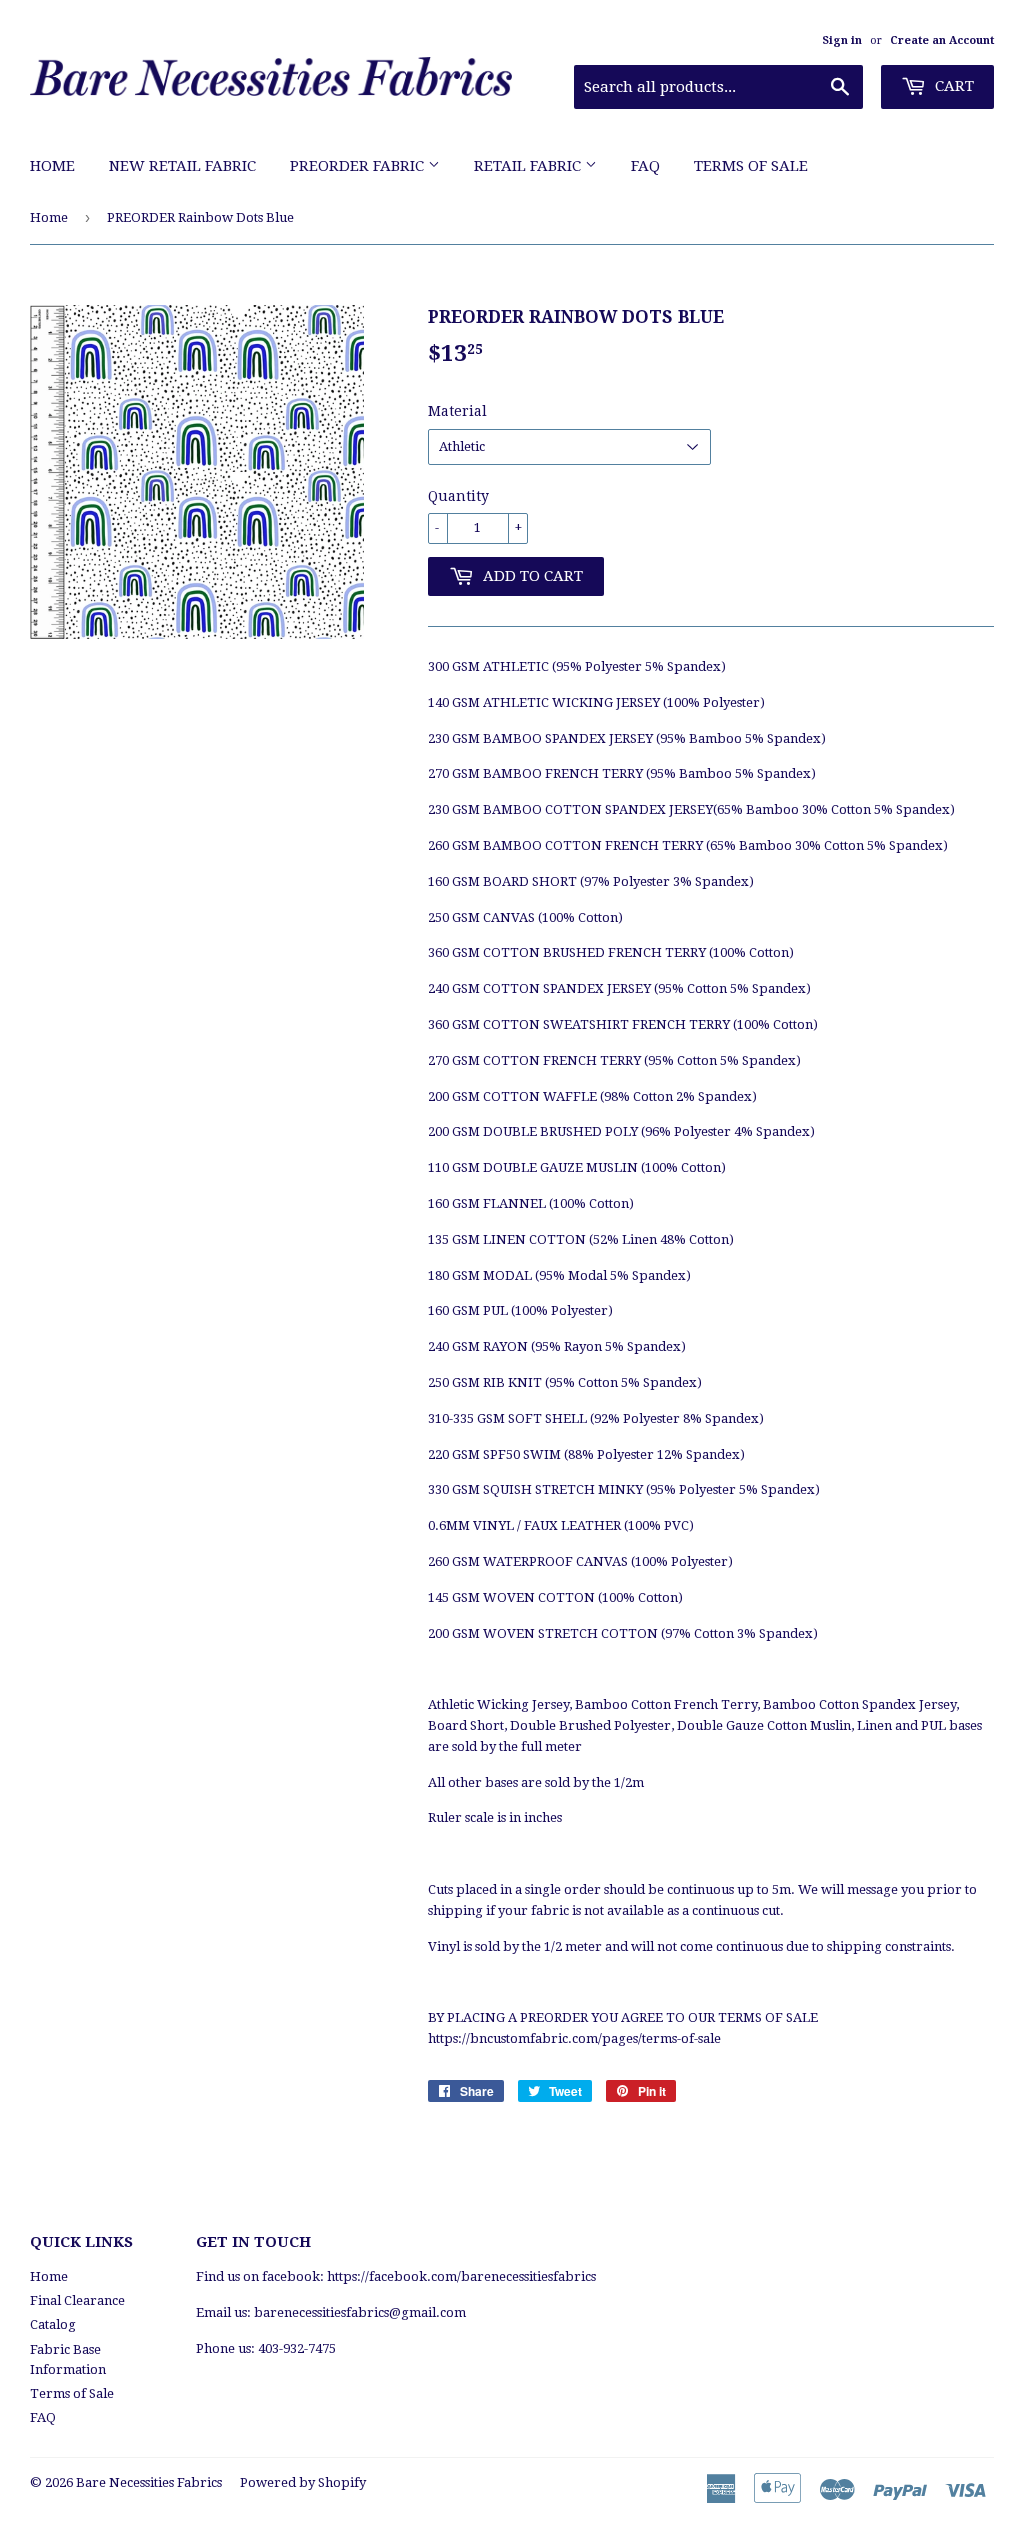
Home (52, 166)
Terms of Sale (751, 166)
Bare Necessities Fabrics (149, 2482)
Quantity (458, 496)
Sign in (842, 40)
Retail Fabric (529, 166)
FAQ (645, 166)
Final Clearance (77, 2300)
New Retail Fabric (182, 166)
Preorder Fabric (359, 166)
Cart (952, 86)
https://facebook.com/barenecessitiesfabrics (461, 2276)
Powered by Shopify (303, 2482)
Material (457, 411)
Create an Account (942, 40)
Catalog (53, 2324)
